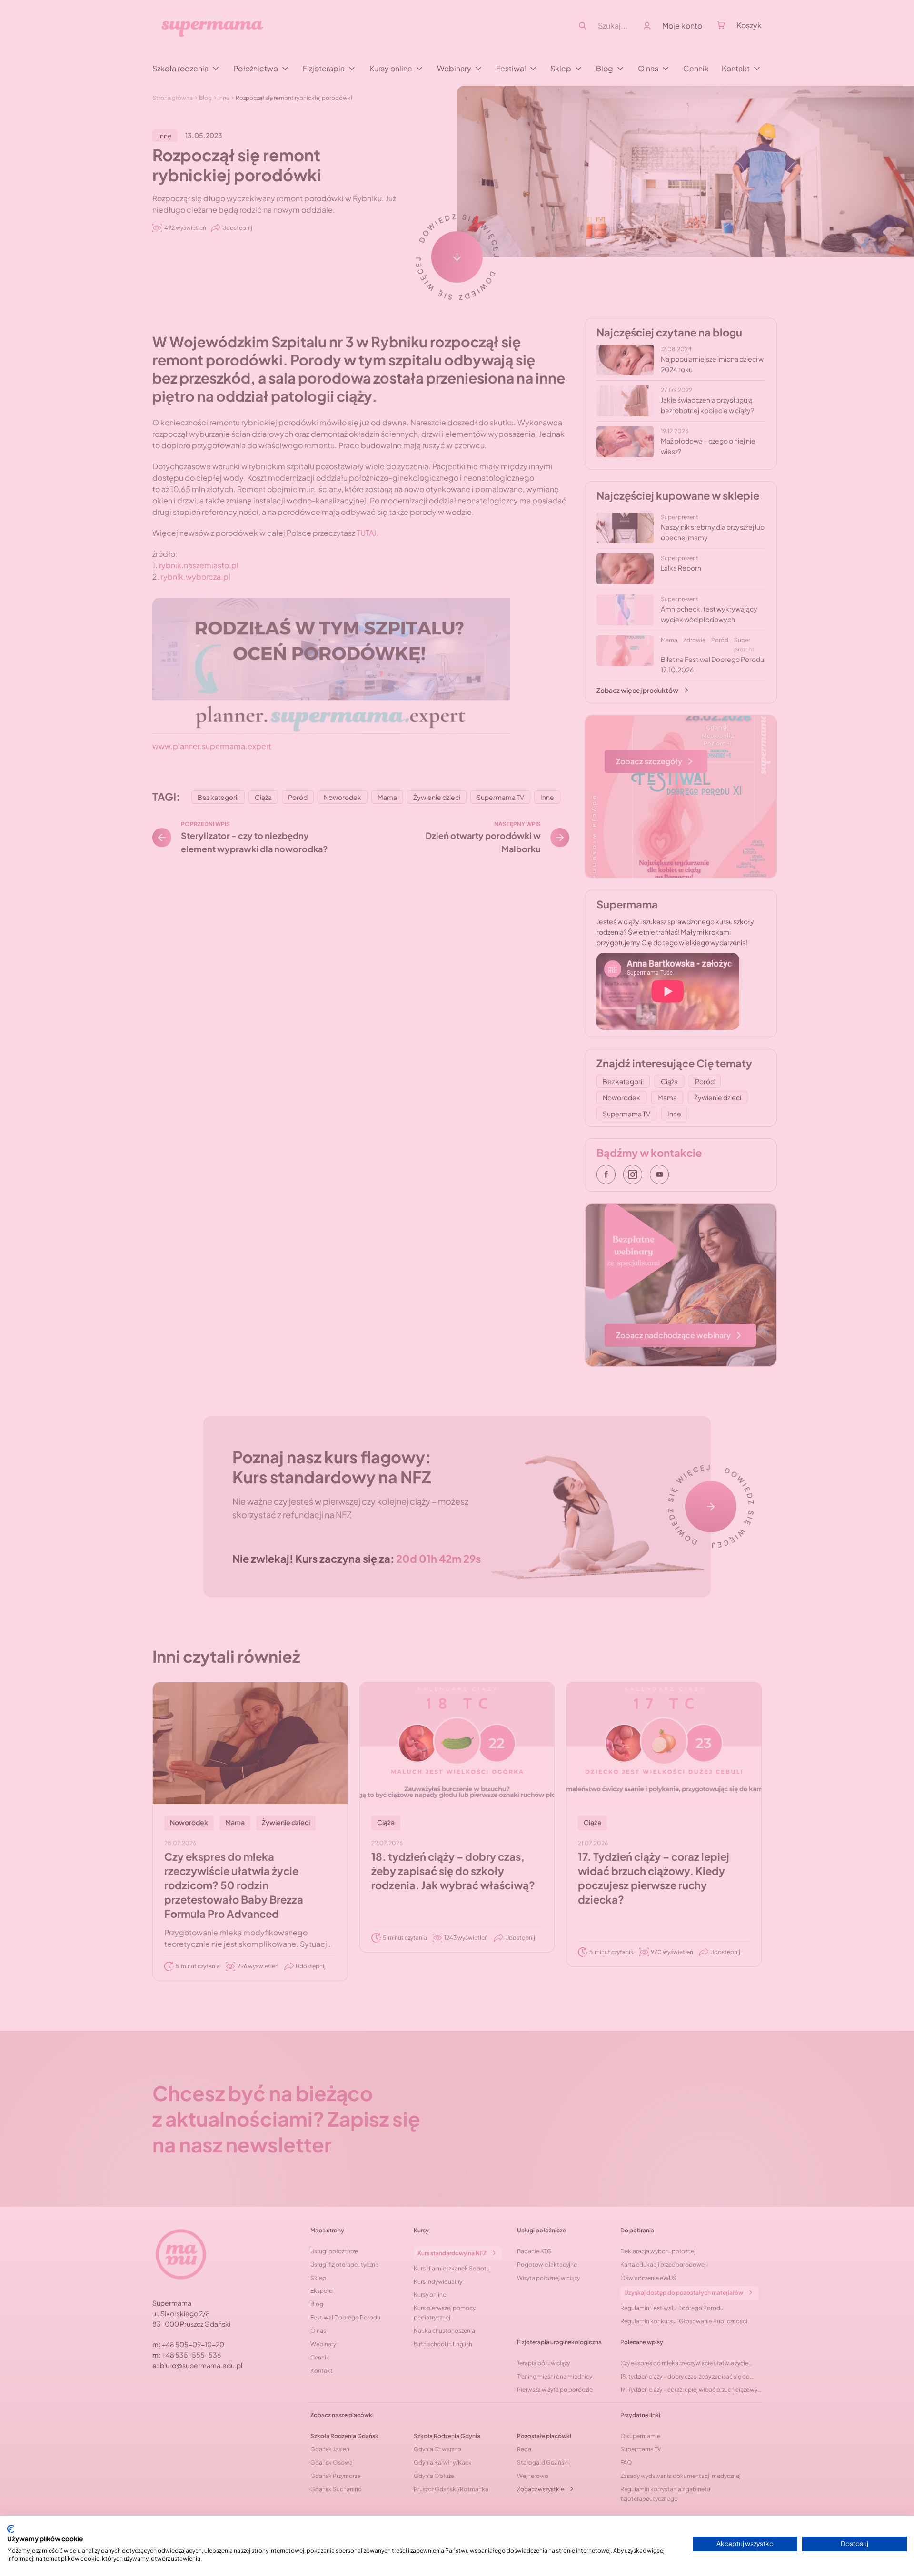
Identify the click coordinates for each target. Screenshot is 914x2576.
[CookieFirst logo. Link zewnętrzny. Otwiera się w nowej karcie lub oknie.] (11, 2529)
